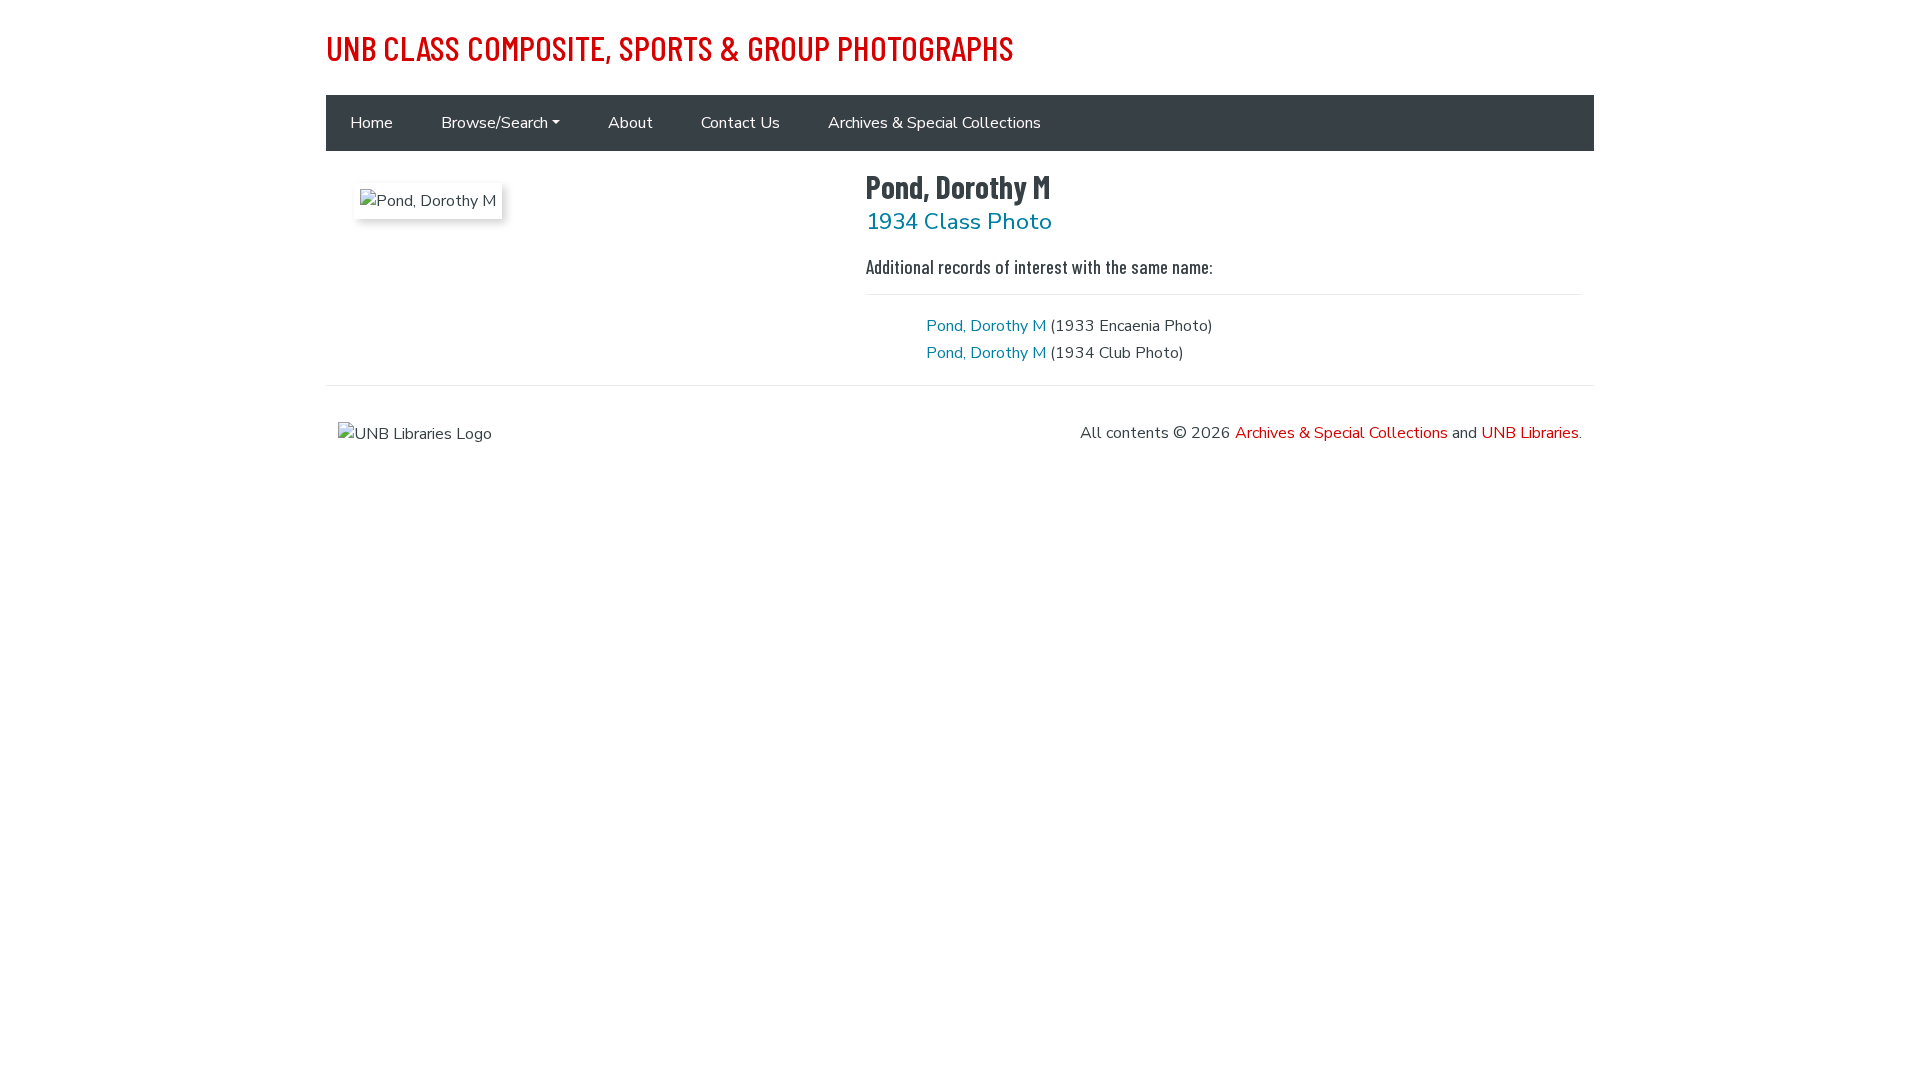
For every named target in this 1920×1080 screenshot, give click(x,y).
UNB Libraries (1530, 433)
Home (371, 123)
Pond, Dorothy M (986, 326)
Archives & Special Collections (934, 123)
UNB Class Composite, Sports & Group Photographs (670, 47)
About (630, 123)
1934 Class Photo (959, 221)
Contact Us (740, 123)
